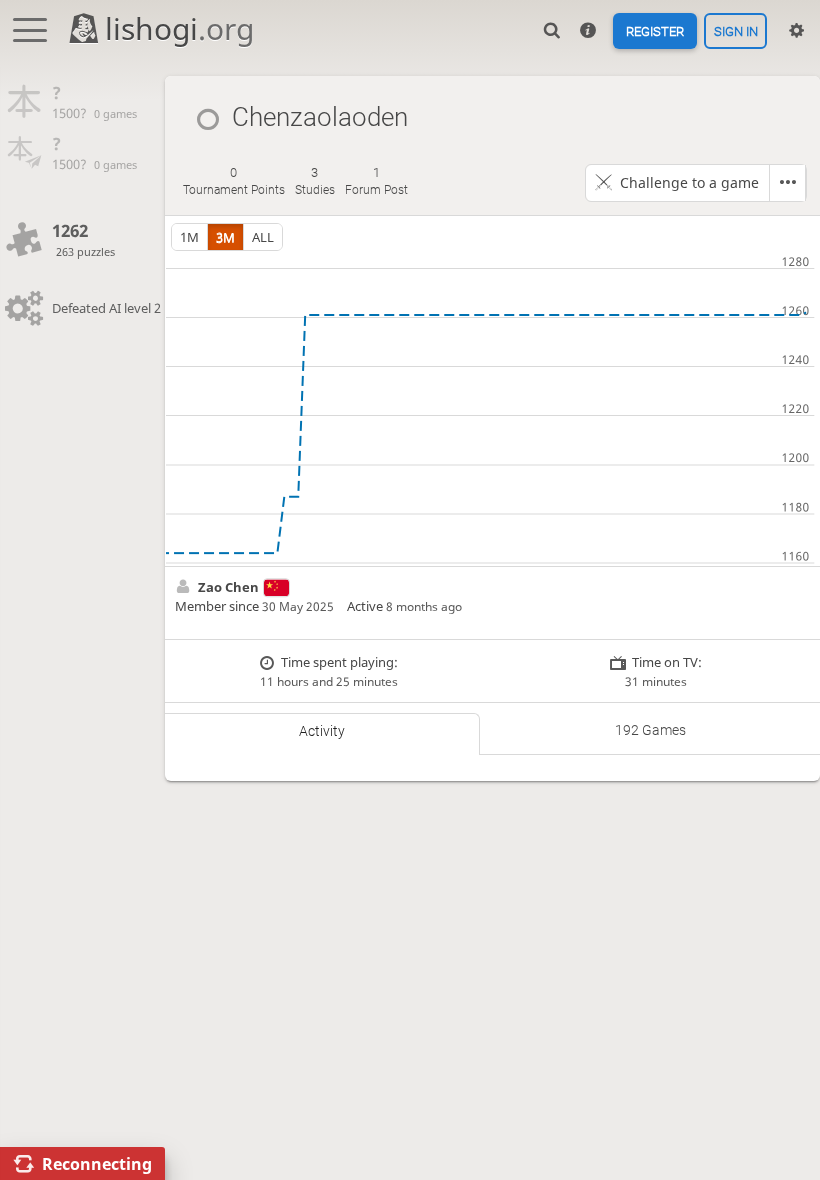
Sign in (736, 30)
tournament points (234, 181)
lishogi (179, 28)
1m (189, 237)
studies (315, 181)
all (263, 237)
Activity (322, 731)
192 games (650, 730)
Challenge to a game (689, 182)
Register (655, 30)
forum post (376, 181)
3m (225, 237)
